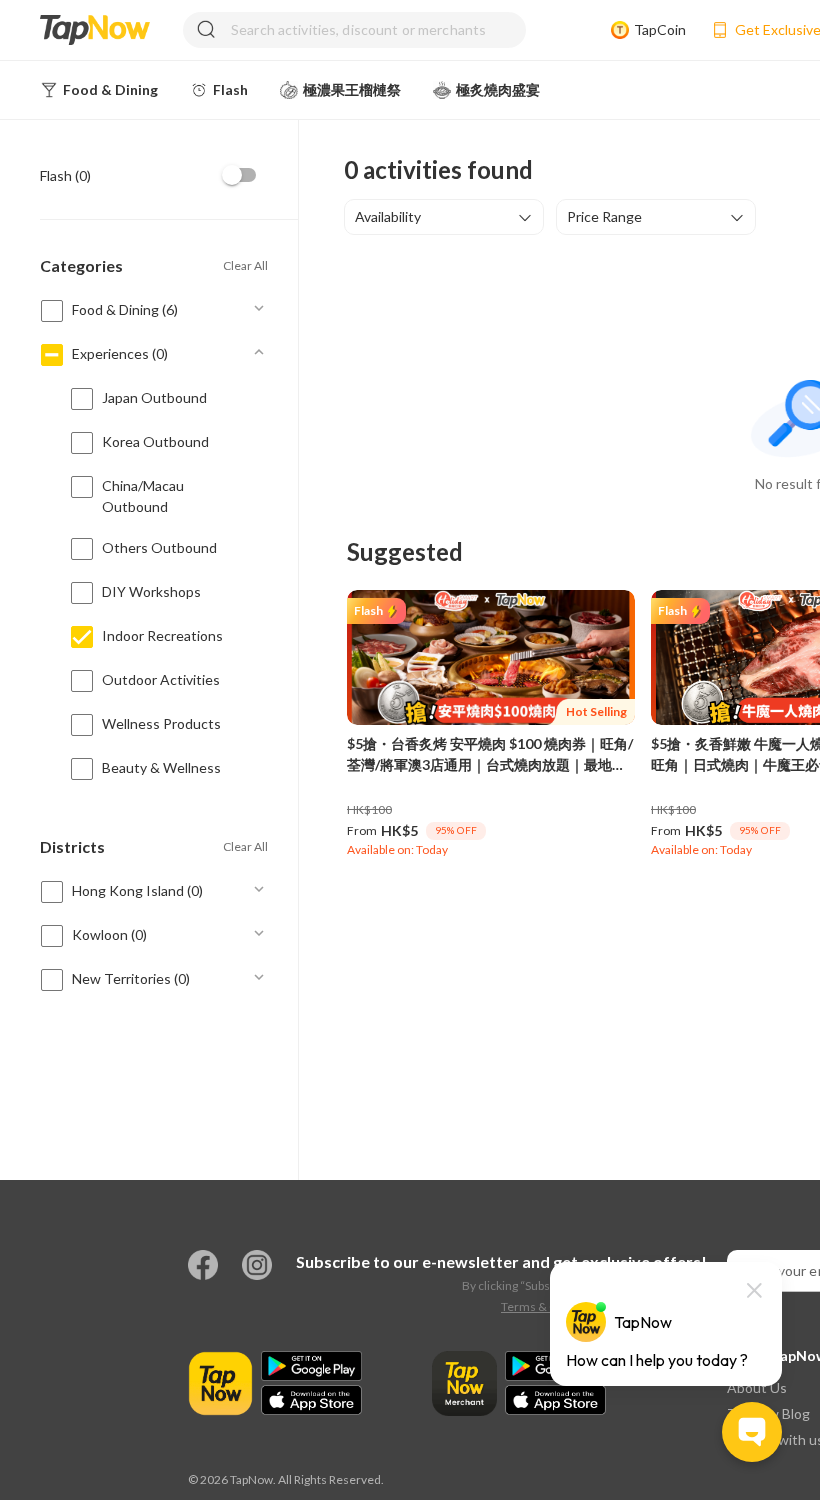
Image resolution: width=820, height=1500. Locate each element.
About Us (757, 1387)
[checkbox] (240, 175)
